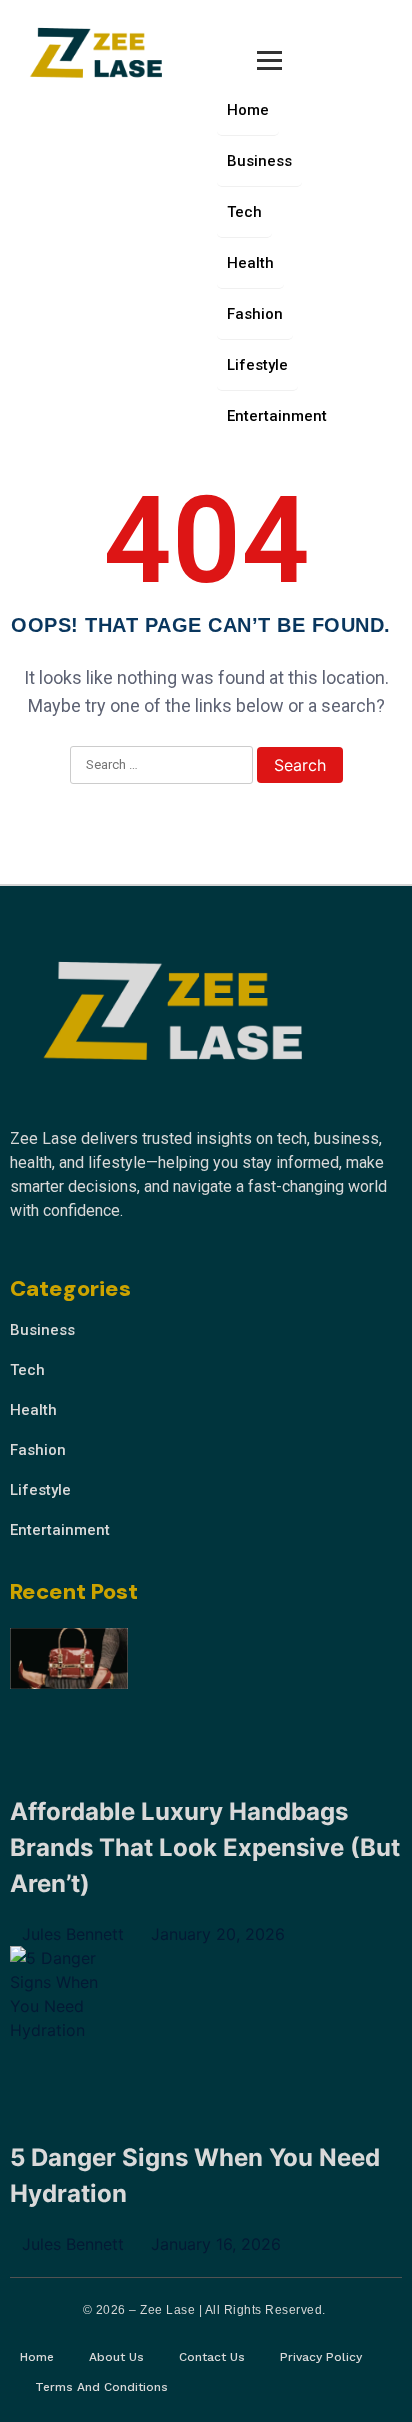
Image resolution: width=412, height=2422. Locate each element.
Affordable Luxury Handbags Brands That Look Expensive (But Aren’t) (205, 1847)
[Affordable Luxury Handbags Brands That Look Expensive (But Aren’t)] (69, 1662)
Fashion (255, 314)
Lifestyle (257, 365)
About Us (116, 2357)
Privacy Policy (321, 2357)
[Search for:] (161, 766)
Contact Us (212, 2357)
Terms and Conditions (101, 2387)
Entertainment (277, 416)
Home (248, 110)
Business (259, 161)
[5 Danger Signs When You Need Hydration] (69, 1994)
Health (250, 263)
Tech (244, 212)
